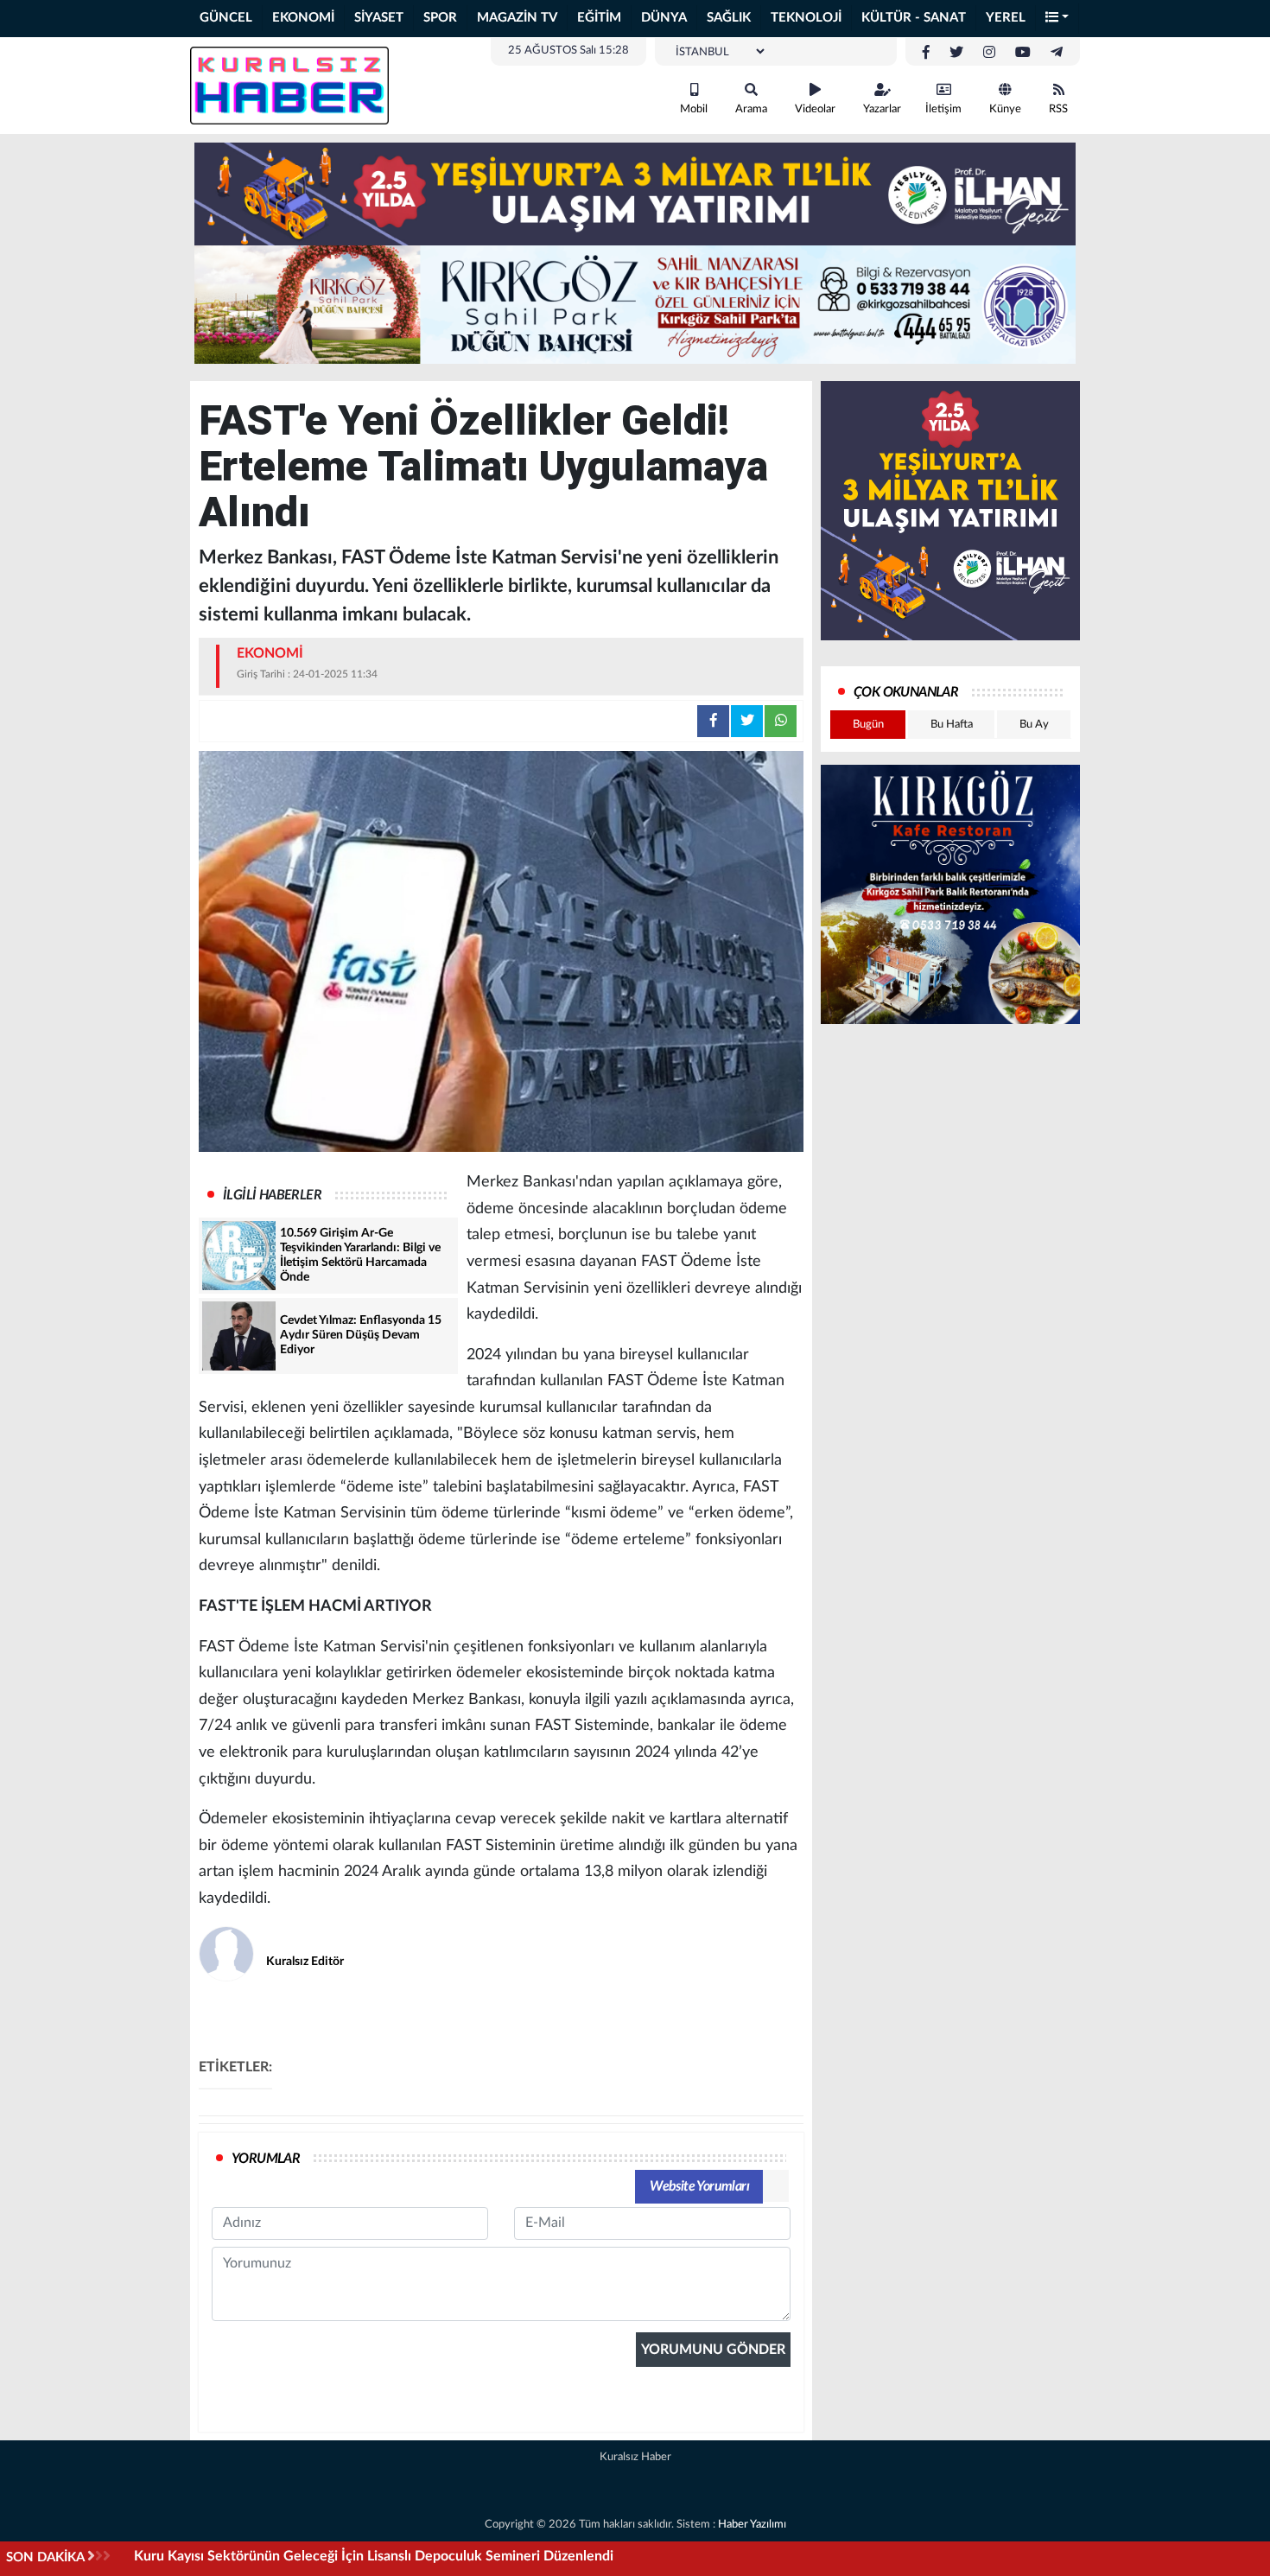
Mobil (694, 109)
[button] (1057, 19)
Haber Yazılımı (752, 2525)
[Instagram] (989, 53)
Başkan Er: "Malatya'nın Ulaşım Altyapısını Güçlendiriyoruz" (315, 2556)
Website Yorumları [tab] (699, 2186)
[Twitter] (956, 53)
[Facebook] (926, 53)
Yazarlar (882, 109)
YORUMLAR (266, 2159)
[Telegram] (1057, 53)
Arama (751, 109)
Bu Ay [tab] (1034, 725)
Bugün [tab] (868, 725)
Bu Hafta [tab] (952, 725)
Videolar (815, 109)
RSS (1058, 109)
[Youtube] (1023, 53)
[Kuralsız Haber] (289, 85)
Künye (1005, 109)
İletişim (943, 109)
